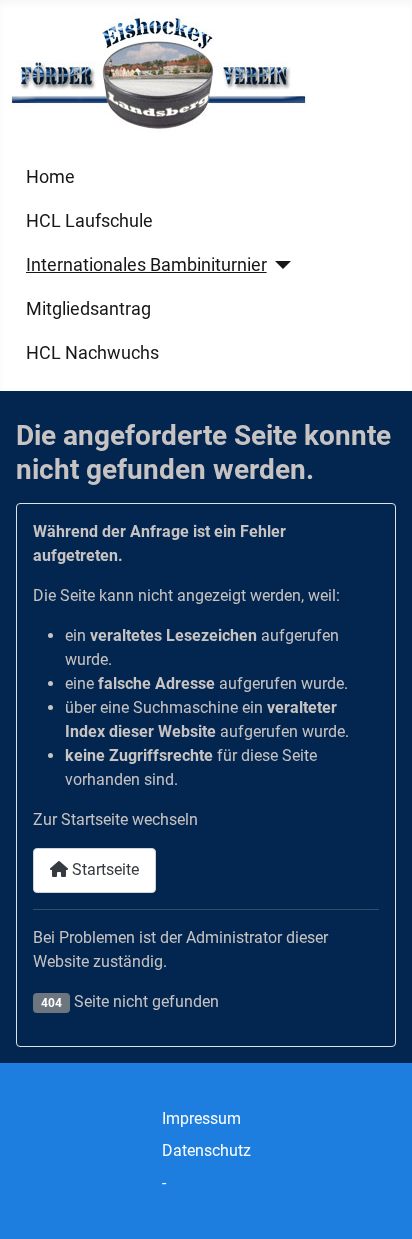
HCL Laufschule (89, 221)
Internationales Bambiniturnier (146, 265)
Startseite (103, 869)
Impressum (201, 1118)
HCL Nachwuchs (92, 353)
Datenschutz (206, 1150)
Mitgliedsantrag (88, 309)
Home (50, 177)
